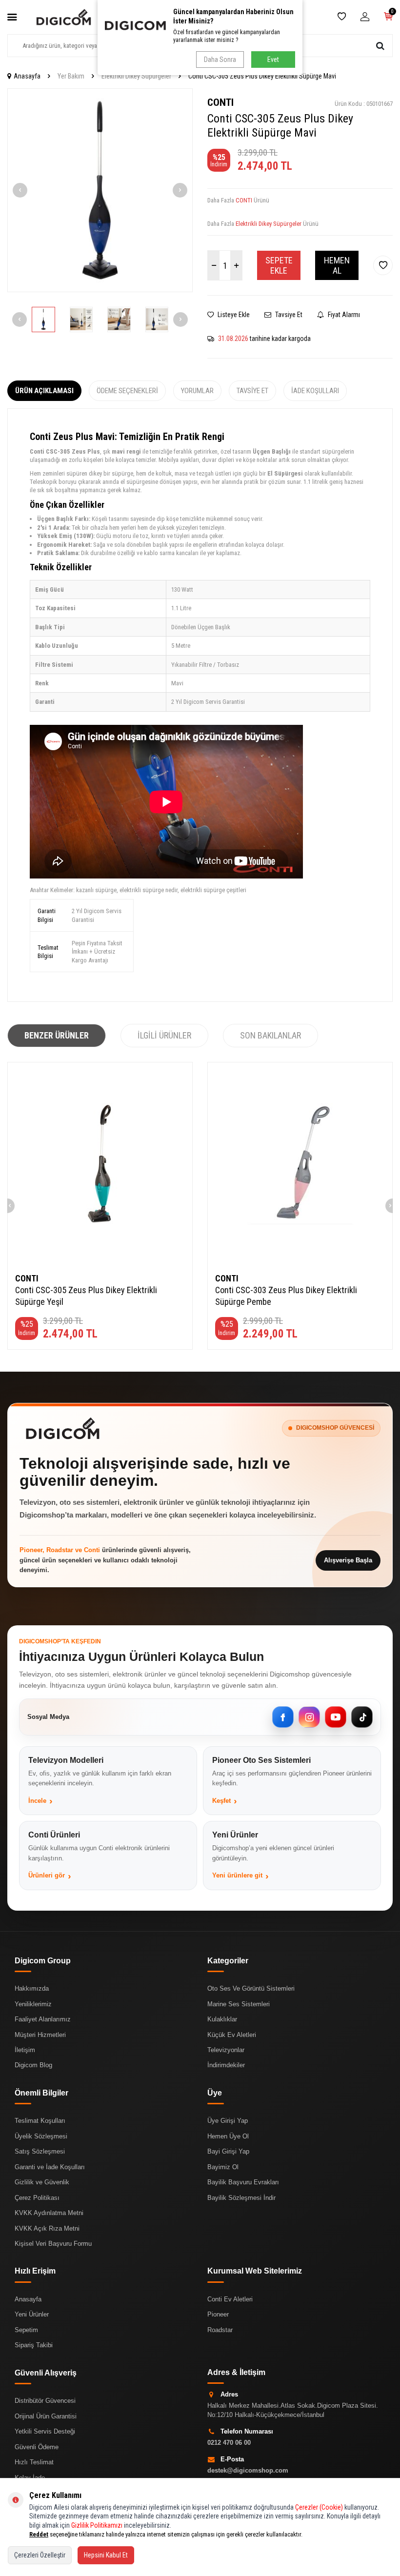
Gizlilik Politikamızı (97, 2525)
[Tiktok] (362, 1717)
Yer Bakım (71, 76)
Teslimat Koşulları (40, 2121)
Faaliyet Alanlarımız (43, 2019)
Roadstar (220, 2330)
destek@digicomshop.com (248, 2470)
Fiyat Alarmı (343, 315)
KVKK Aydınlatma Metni (49, 2213)
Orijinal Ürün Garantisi (46, 2416)
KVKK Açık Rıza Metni (47, 2228)
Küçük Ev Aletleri (232, 2035)
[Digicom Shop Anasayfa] (63, 1428)
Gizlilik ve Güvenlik (42, 2182)
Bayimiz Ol (223, 2167)
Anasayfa (27, 76)
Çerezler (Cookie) (319, 2507)
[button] (20, 190)
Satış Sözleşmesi (40, 2151)
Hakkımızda (32, 1988)
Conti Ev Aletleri (230, 2299)
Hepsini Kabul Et (106, 2555)
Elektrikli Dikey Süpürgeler (136, 76)
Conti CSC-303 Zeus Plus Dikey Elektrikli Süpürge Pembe (286, 1296)
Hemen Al (337, 266)
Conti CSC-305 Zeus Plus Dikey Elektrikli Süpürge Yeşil (86, 1296)
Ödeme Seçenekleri (127, 391)
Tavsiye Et (288, 315)
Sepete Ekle (279, 266)
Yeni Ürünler (32, 2314)
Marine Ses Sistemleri (239, 2004)
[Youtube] (336, 1717)
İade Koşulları (315, 391)
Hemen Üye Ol (228, 2136)
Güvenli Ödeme (37, 2447)
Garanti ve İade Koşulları (50, 2167)
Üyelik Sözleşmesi (41, 2136)
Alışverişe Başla (348, 1560)
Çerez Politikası (37, 2198)
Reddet (39, 2534)
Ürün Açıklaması (44, 391)
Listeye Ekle (233, 315)
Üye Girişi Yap (228, 2121)
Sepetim (26, 2330)
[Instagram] (309, 1717)
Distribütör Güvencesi (45, 2401)
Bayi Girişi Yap (228, 2151)
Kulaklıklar (222, 2019)
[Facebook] (283, 1717)
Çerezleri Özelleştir (40, 2555)
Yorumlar (197, 391)
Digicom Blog (33, 2065)
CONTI (220, 102)
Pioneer (218, 2314)
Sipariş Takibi (34, 2345)
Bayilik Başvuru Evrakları (243, 2182)
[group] (100, 190)
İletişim (25, 2050)
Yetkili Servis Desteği (45, 2431)
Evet (273, 60)
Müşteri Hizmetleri (40, 2035)
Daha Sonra (220, 60)
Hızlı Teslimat (34, 2462)
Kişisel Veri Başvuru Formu (53, 2244)
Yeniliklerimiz (33, 2004)
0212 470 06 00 (229, 2443)
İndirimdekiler (226, 2065)
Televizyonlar (226, 2050)
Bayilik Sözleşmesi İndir (241, 2198)
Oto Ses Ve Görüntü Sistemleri (251, 1988)
